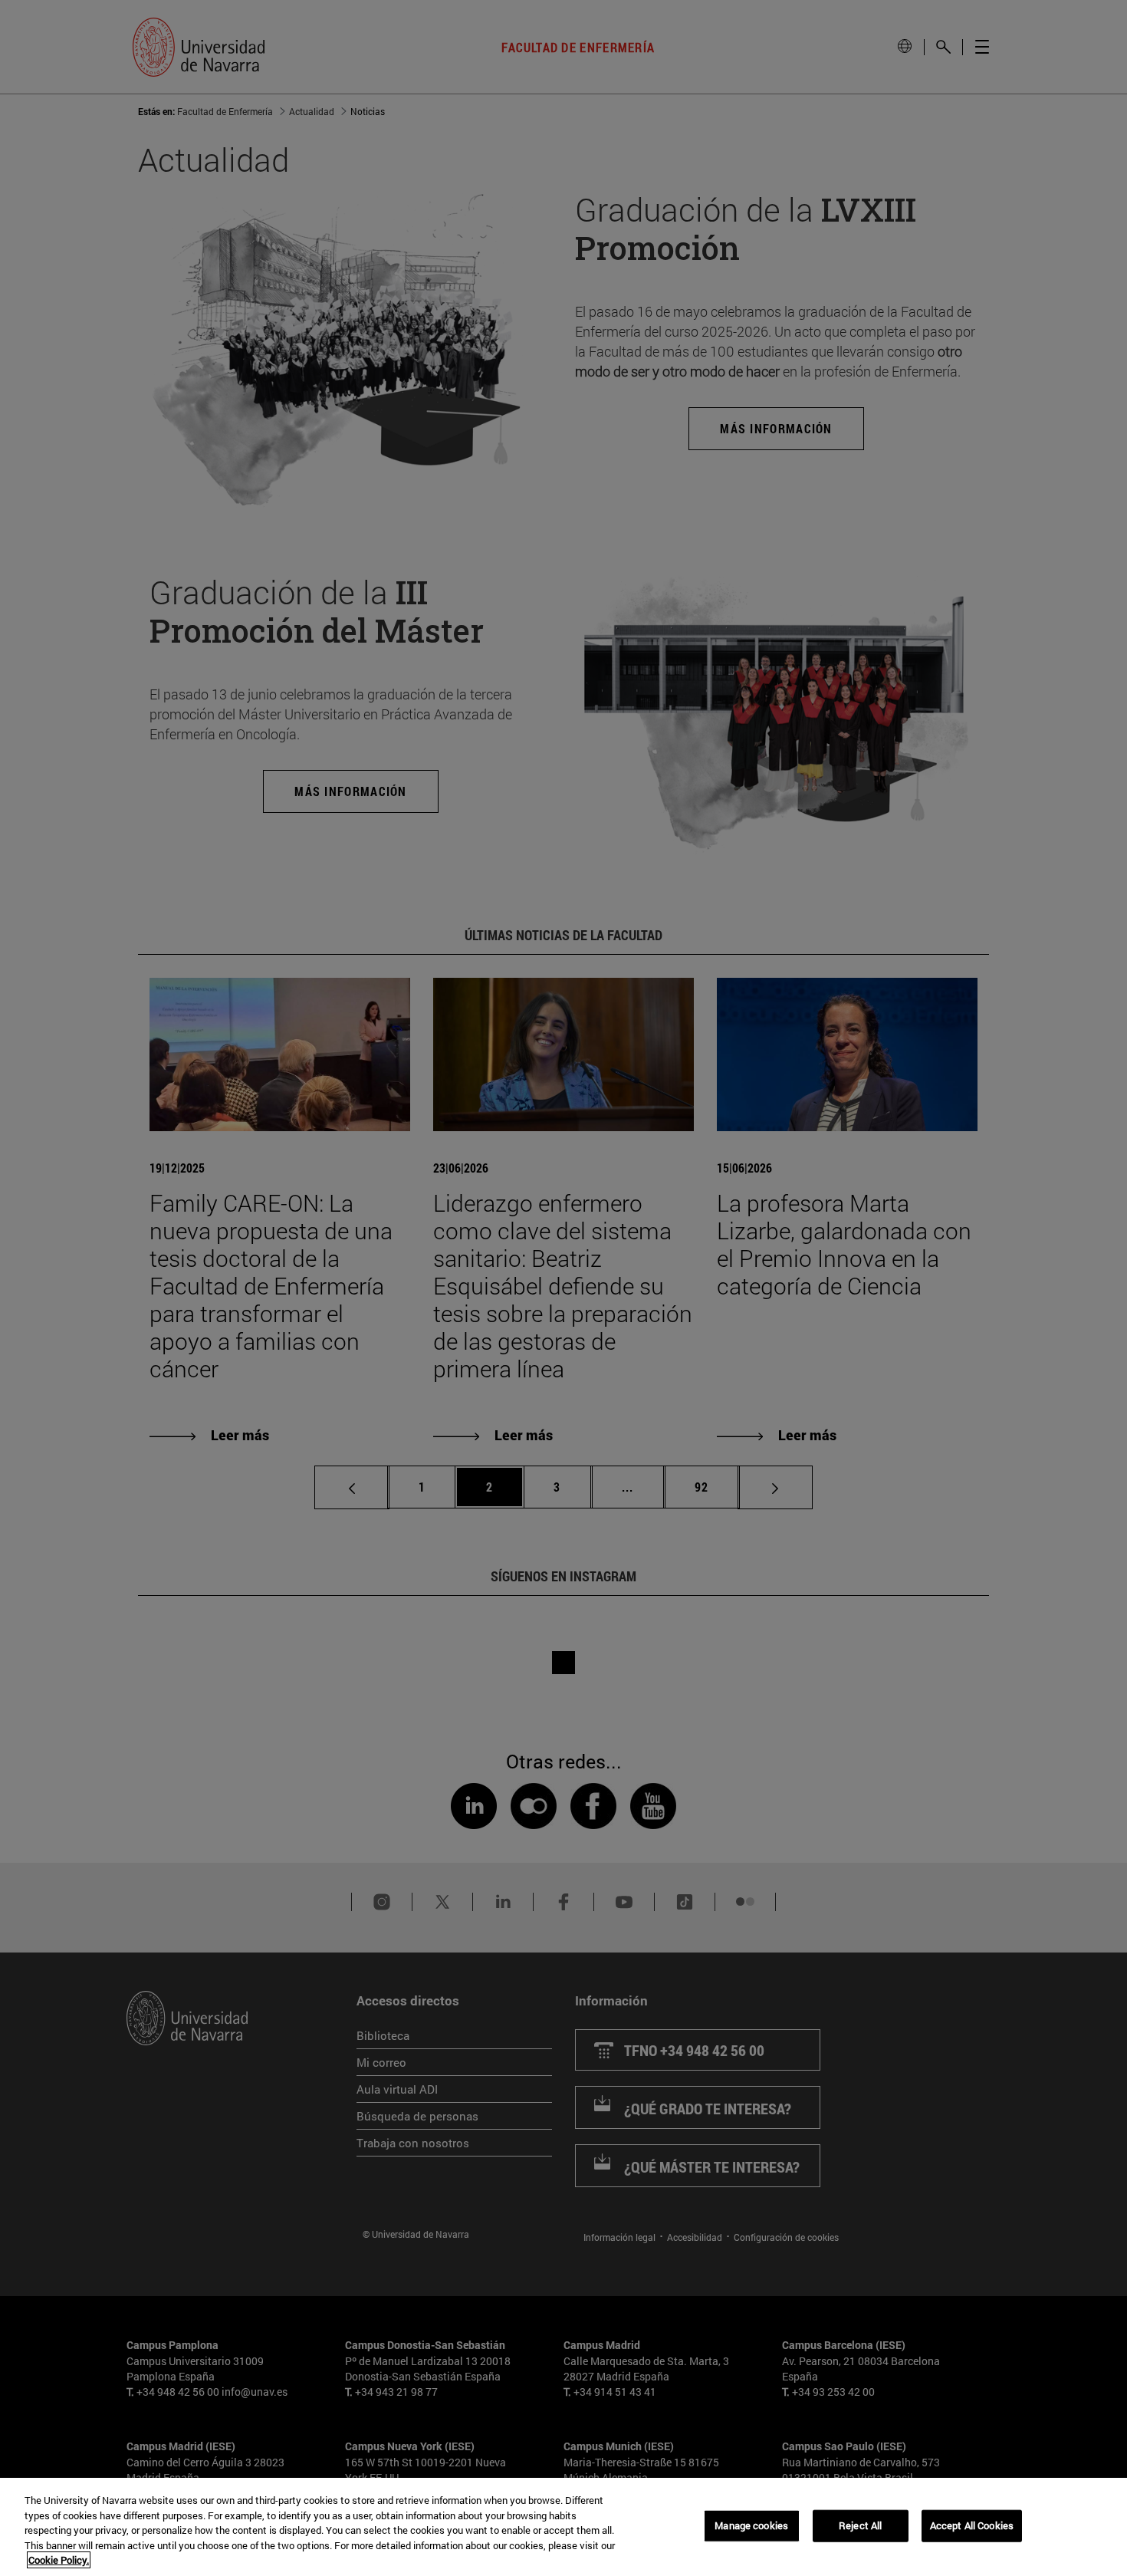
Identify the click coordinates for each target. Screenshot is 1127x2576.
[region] (563, 2527)
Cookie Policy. (59, 2560)
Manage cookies (751, 2525)
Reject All (860, 2525)
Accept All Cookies (972, 2525)
